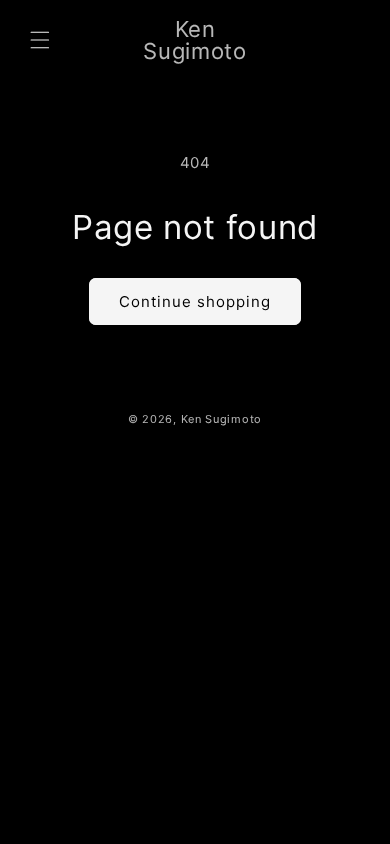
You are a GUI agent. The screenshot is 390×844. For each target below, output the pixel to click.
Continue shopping (195, 301)
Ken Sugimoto (221, 419)
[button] (40, 40)
